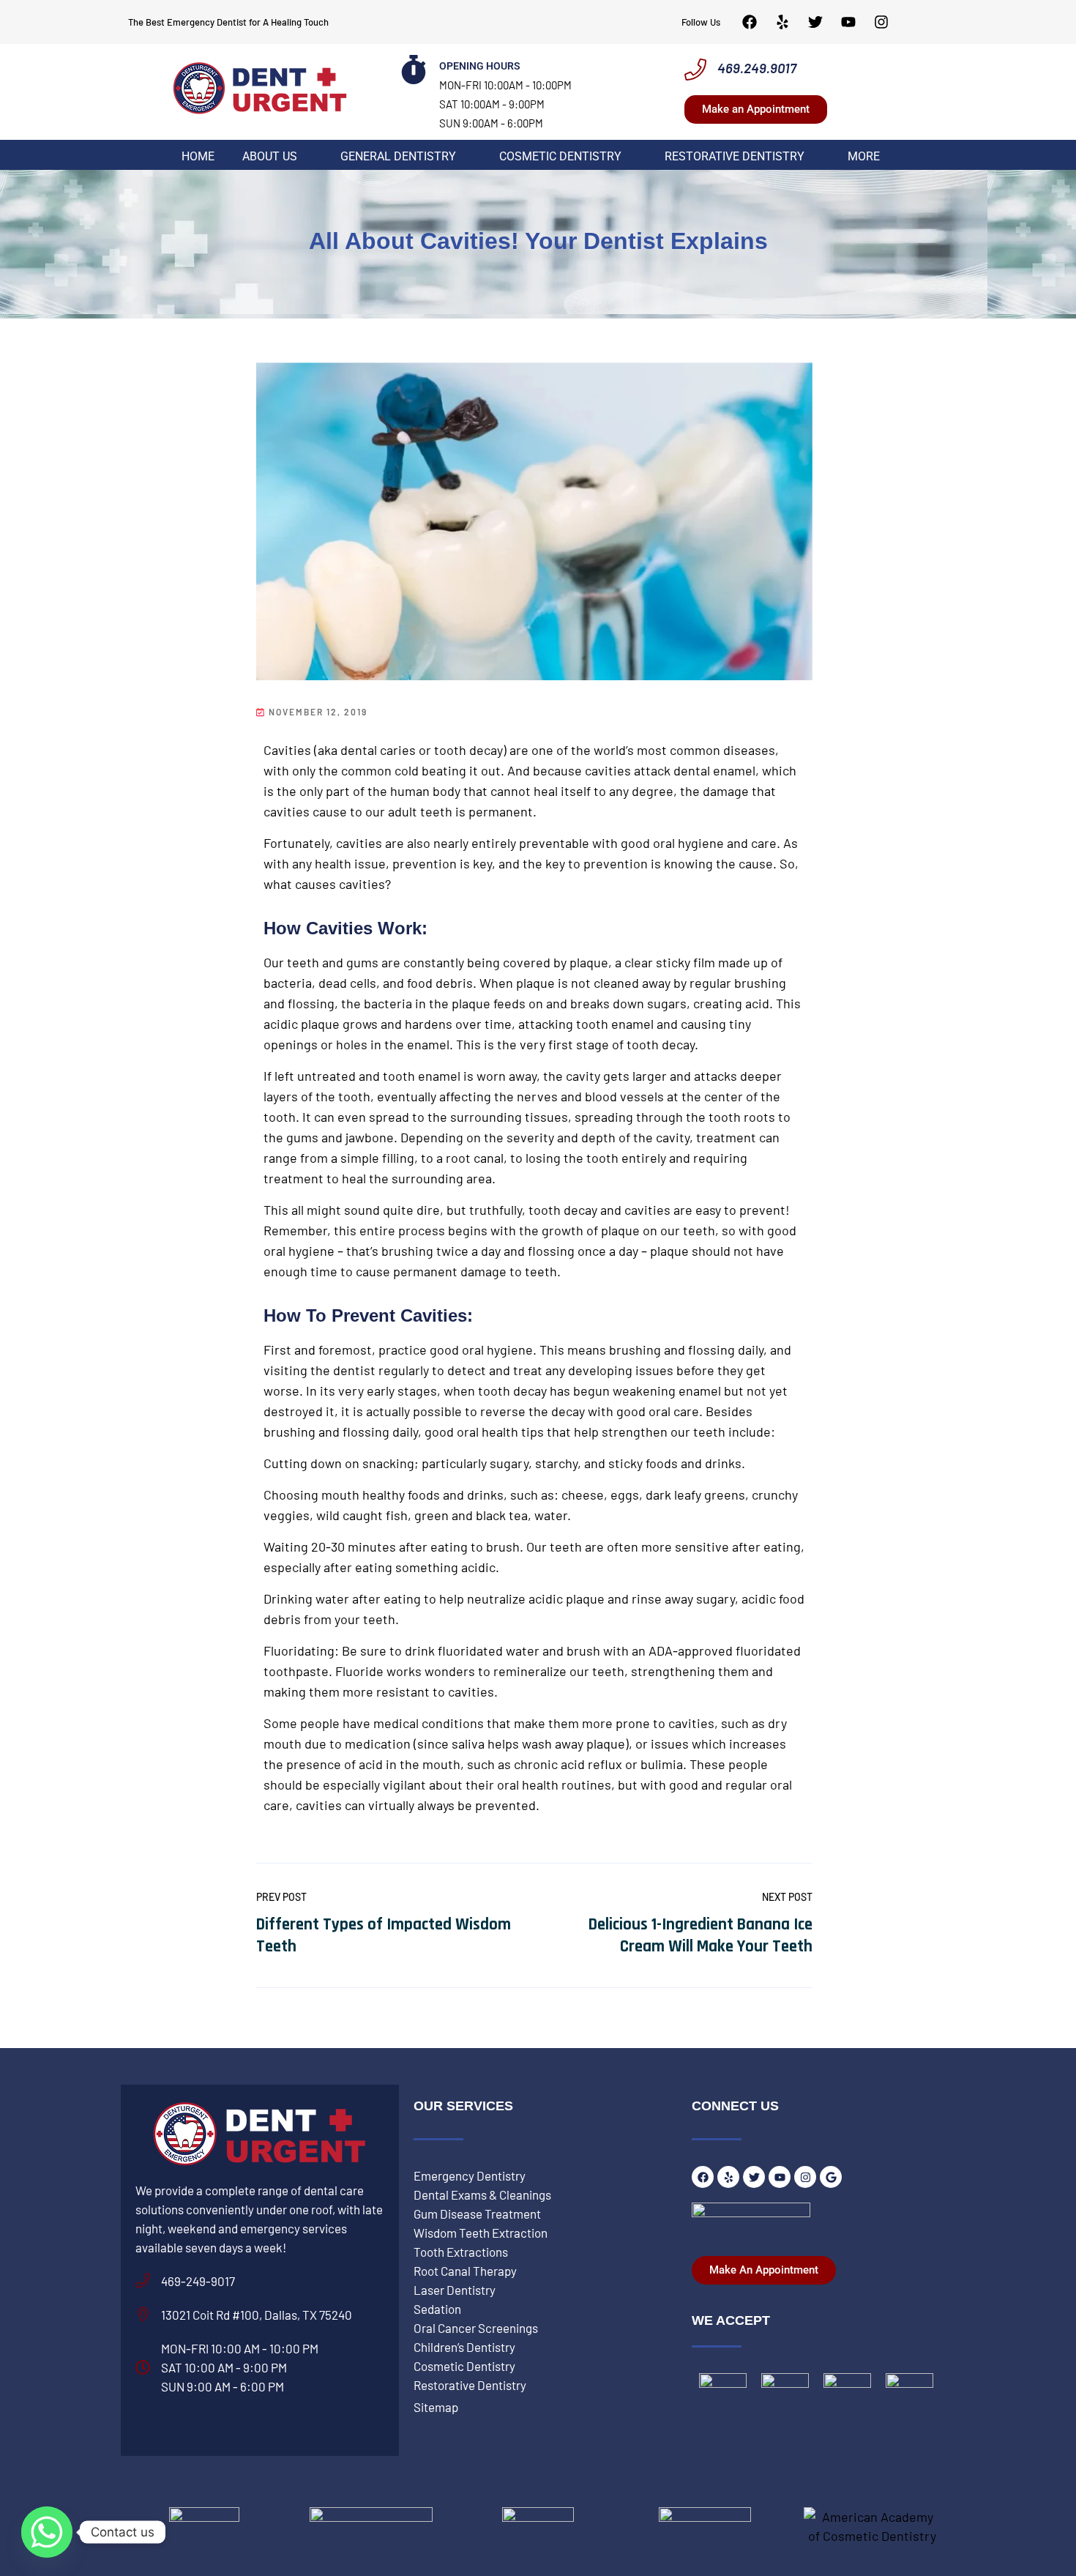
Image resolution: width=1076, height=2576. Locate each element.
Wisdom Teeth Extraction (481, 2233)
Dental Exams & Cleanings (482, 2195)
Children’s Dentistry (464, 2347)
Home (198, 157)
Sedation (437, 2309)
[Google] (831, 2177)
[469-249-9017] (143, 2281)
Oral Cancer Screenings (476, 2328)
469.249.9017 (757, 68)
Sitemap (436, 2407)
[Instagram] (881, 22)
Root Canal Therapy (465, 2271)
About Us (270, 157)
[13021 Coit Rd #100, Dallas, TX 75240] (143, 2315)
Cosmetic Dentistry (560, 157)
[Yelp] (782, 22)
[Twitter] (815, 22)
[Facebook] (750, 22)
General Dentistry (398, 157)
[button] (277, 157)
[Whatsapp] (47, 2532)
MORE (864, 157)
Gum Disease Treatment (477, 2214)
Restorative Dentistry (735, 157)
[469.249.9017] (695, 70)
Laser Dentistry (455, 2290)
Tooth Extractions (461, 2252)
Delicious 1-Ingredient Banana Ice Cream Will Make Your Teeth (700, 1936)
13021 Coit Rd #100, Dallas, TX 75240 (257, 2315)
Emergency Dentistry (470, 2175)
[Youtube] (848, 22)
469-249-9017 (198, 2281)
